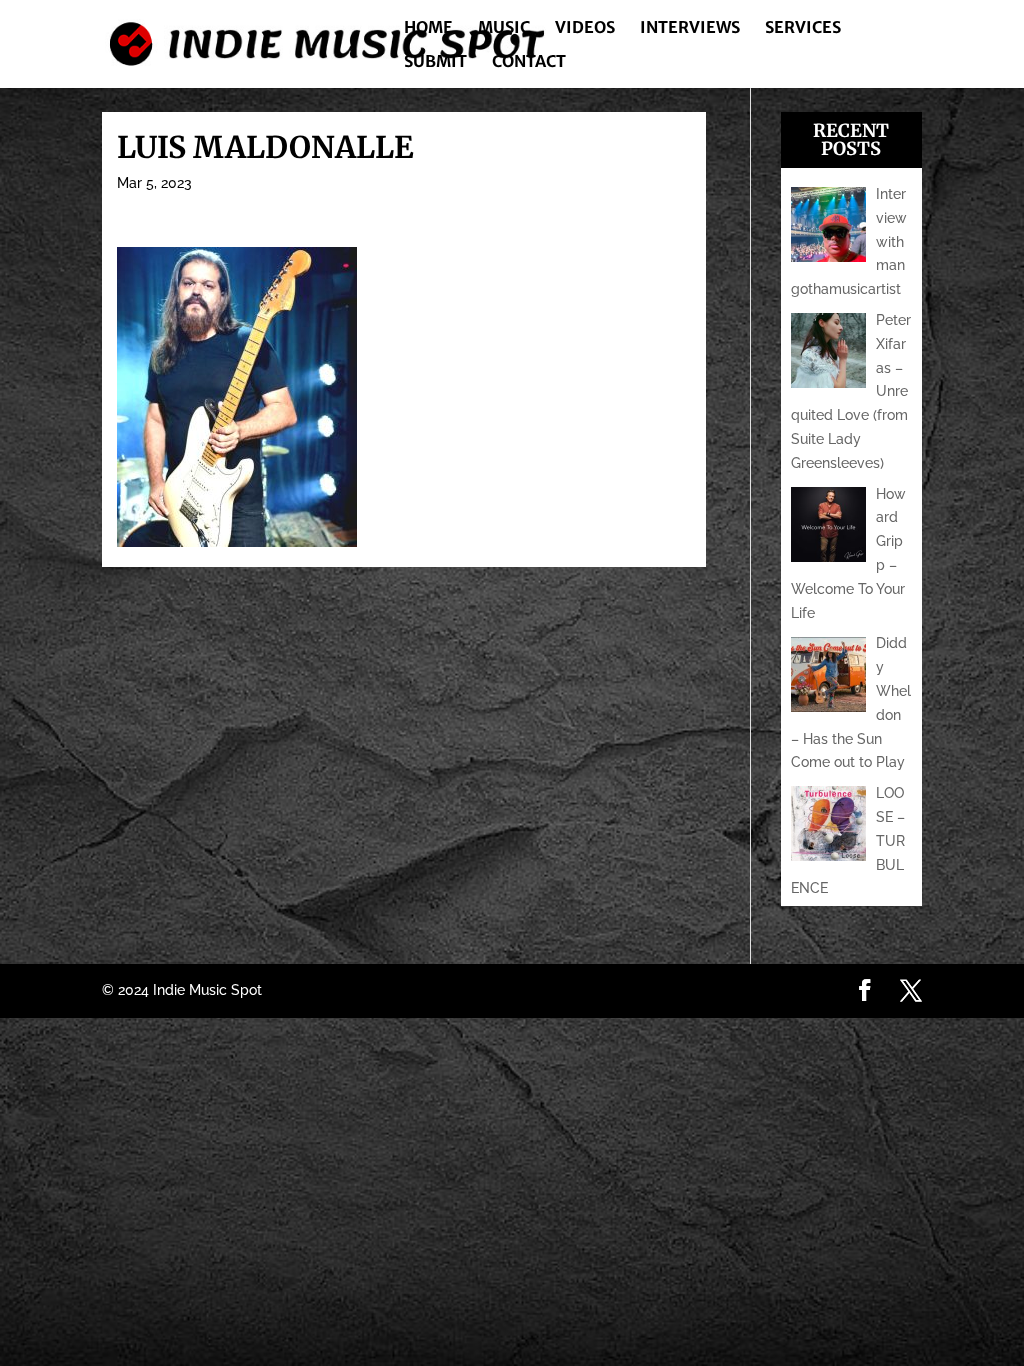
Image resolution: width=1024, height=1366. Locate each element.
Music (504, 28)
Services (803, 28)
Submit (435, 62)
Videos (585, 28)
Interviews (690, 28)
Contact (529, 62)
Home (428, 28)
